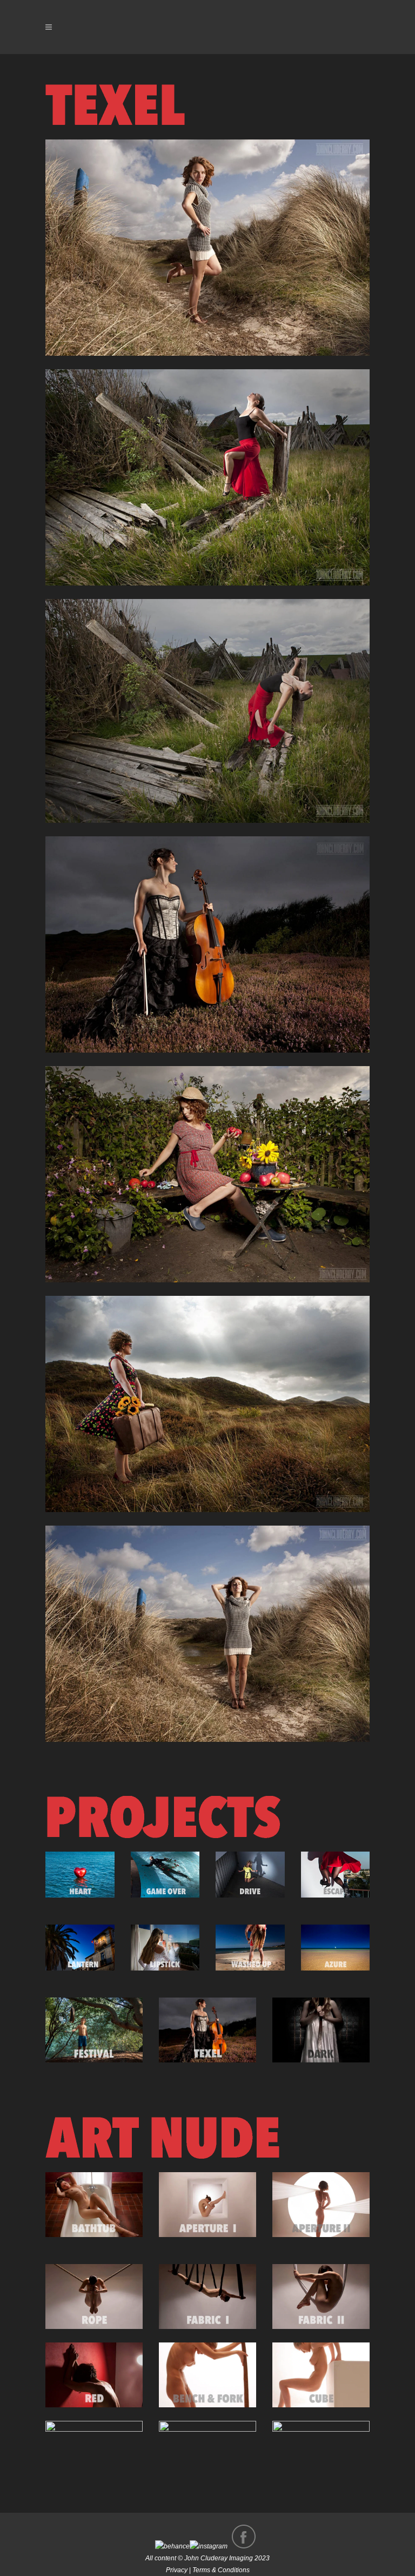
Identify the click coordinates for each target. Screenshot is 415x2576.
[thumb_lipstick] (165, 1948)
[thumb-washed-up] (250, 1948)
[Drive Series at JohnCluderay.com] (250, 1875)
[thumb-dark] (321, 2030)
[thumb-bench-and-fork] (207, 2375)
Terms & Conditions (221, 2570)
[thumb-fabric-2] (321, 2297)
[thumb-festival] (94, 2030)
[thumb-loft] (94, 2453)
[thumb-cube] (321, 2375)
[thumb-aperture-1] (207, 2205)
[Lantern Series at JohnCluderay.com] (80, 1948)
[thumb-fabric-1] (207, 2297)
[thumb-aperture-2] (321, 2205)
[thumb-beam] (207, 2453)
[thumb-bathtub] (94, 2205)
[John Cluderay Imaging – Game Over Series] (165, 1875)
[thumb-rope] (94, 2297)
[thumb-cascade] (321, 2453)
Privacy (177, 2570)
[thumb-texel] (207, 2030)
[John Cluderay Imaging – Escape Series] (336, 1875)
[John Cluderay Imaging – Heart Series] (80, 1875)
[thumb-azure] (336, 1948)
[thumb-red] (94, 2375)
